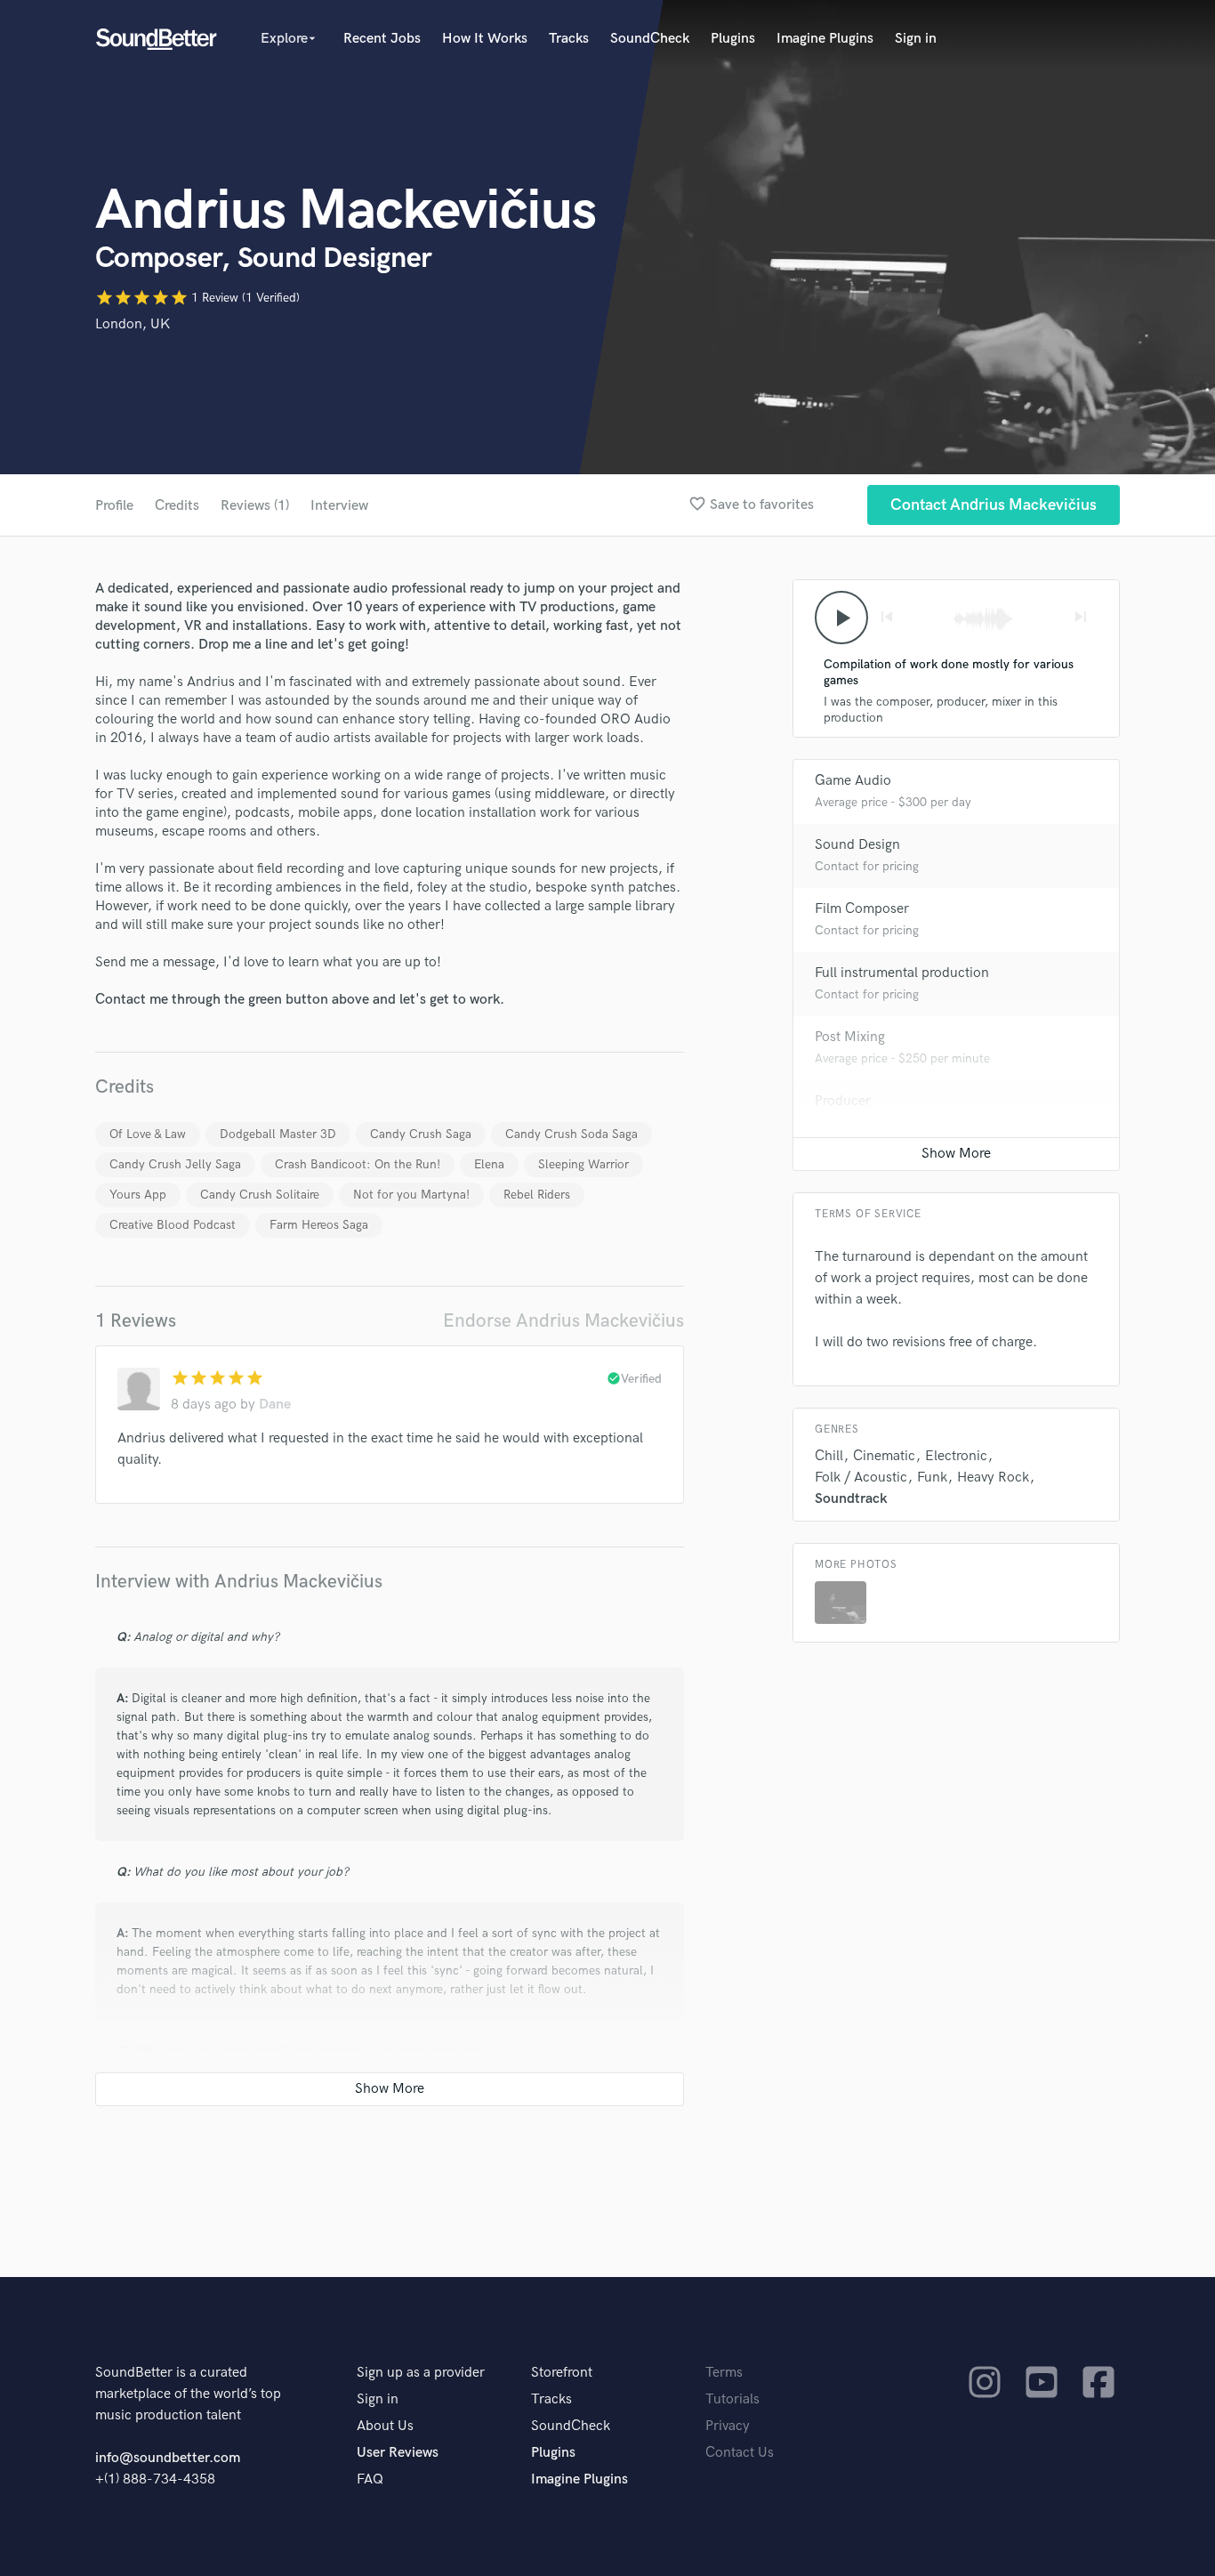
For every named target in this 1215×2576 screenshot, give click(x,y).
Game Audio (853, 781)
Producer (843, 1101)
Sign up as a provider (421, 2373)
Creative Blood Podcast (173, 1225)
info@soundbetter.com (168, 2458)
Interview (339, 506)
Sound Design (857, 845)
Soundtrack (851, 1499)
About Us (385, 2426)
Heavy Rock (993, 1478)
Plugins (733, 39)
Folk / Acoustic (861, 1478)
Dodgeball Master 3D (278, 1134)
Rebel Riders (537, 1195)
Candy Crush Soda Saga (571, 1134)
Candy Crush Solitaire (260, 1195)
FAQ (370, 2479)
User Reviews (398, 2453)
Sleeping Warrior (583, 1164)
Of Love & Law (148, 1134)
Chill (829, 1456)
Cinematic (884, 1456)
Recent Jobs (382, 39)
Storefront (562, 2373)
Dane (275, 1405)
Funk (932, 1478)
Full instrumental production (902, 973)
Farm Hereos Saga (319, 1225)
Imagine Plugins (825, 39)
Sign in (916, 39)
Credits (177, 506)
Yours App (138, 1195)
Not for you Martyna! (411, 1195)
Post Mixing (850, 1037)
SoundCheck (650, 39)
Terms (724, 2373)
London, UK (133, 324)
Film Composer (862, 909)
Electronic (956, 1456)
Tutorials (732, 2399)
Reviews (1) (255, 506)
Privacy (728, 2426)
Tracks (569, 39)
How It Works (485, 39)
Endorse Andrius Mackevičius (563, 1321)
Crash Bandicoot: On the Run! (358, 1164)
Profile (114, 506)
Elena (489, 1164)
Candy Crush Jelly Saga (175, 1164)
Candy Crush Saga (421, 1134)
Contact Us (740, 2453)
